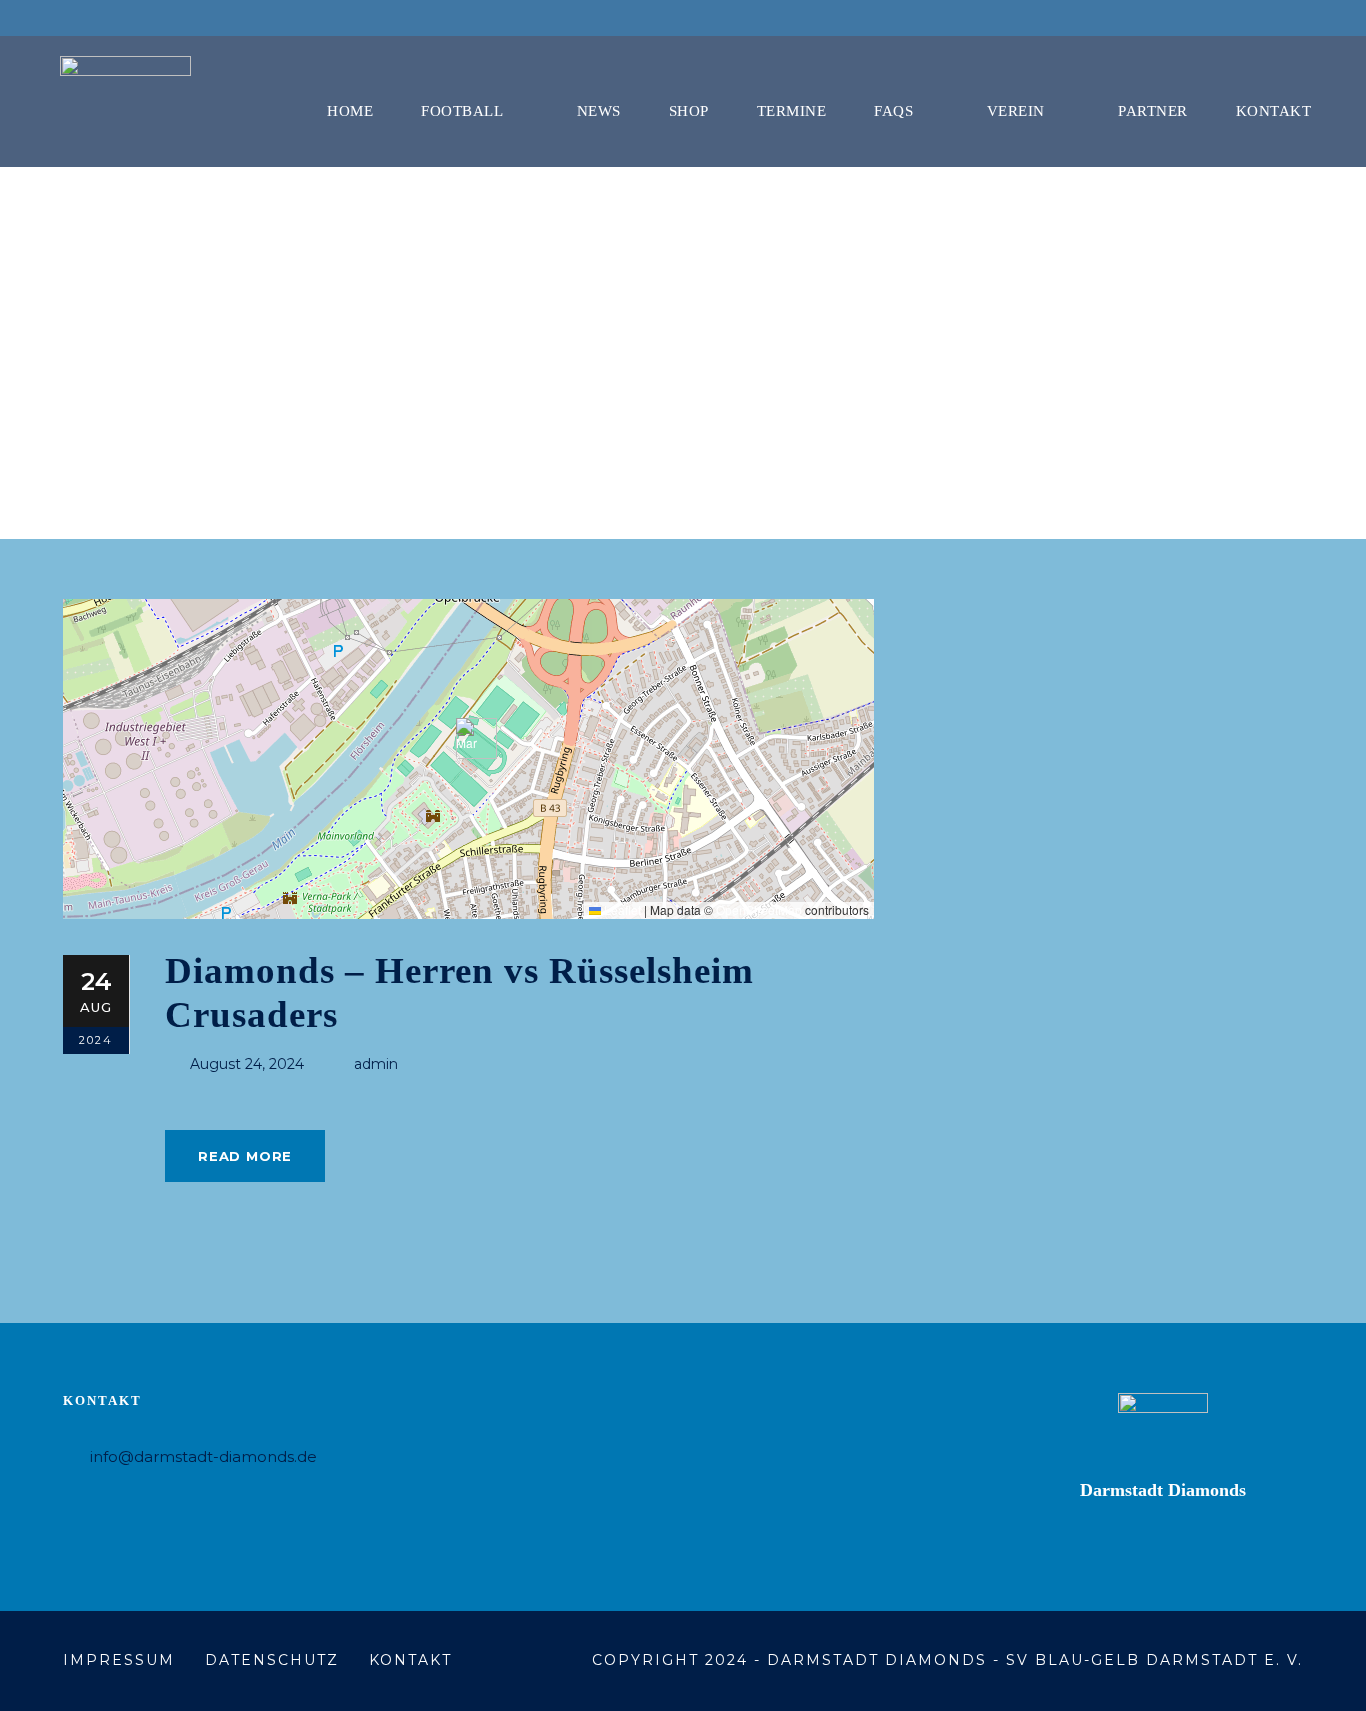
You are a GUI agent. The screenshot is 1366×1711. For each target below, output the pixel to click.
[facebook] (1251, 17)
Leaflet (621, 909)
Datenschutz (272, 1660)
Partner (1153, 111)
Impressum (119, 1660)
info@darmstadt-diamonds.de (203, 1456)
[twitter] (1288, 17)
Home (350, 111)
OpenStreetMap (759, 909)
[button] (468, 738)
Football (462, 111)
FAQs (893, 111)
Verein (1016, 111)
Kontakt (1274, 111)
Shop (689, 111)
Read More (245, 1156)
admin (376, 1064)
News (599, 111)
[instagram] (1325, 17)
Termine (792, 111)
